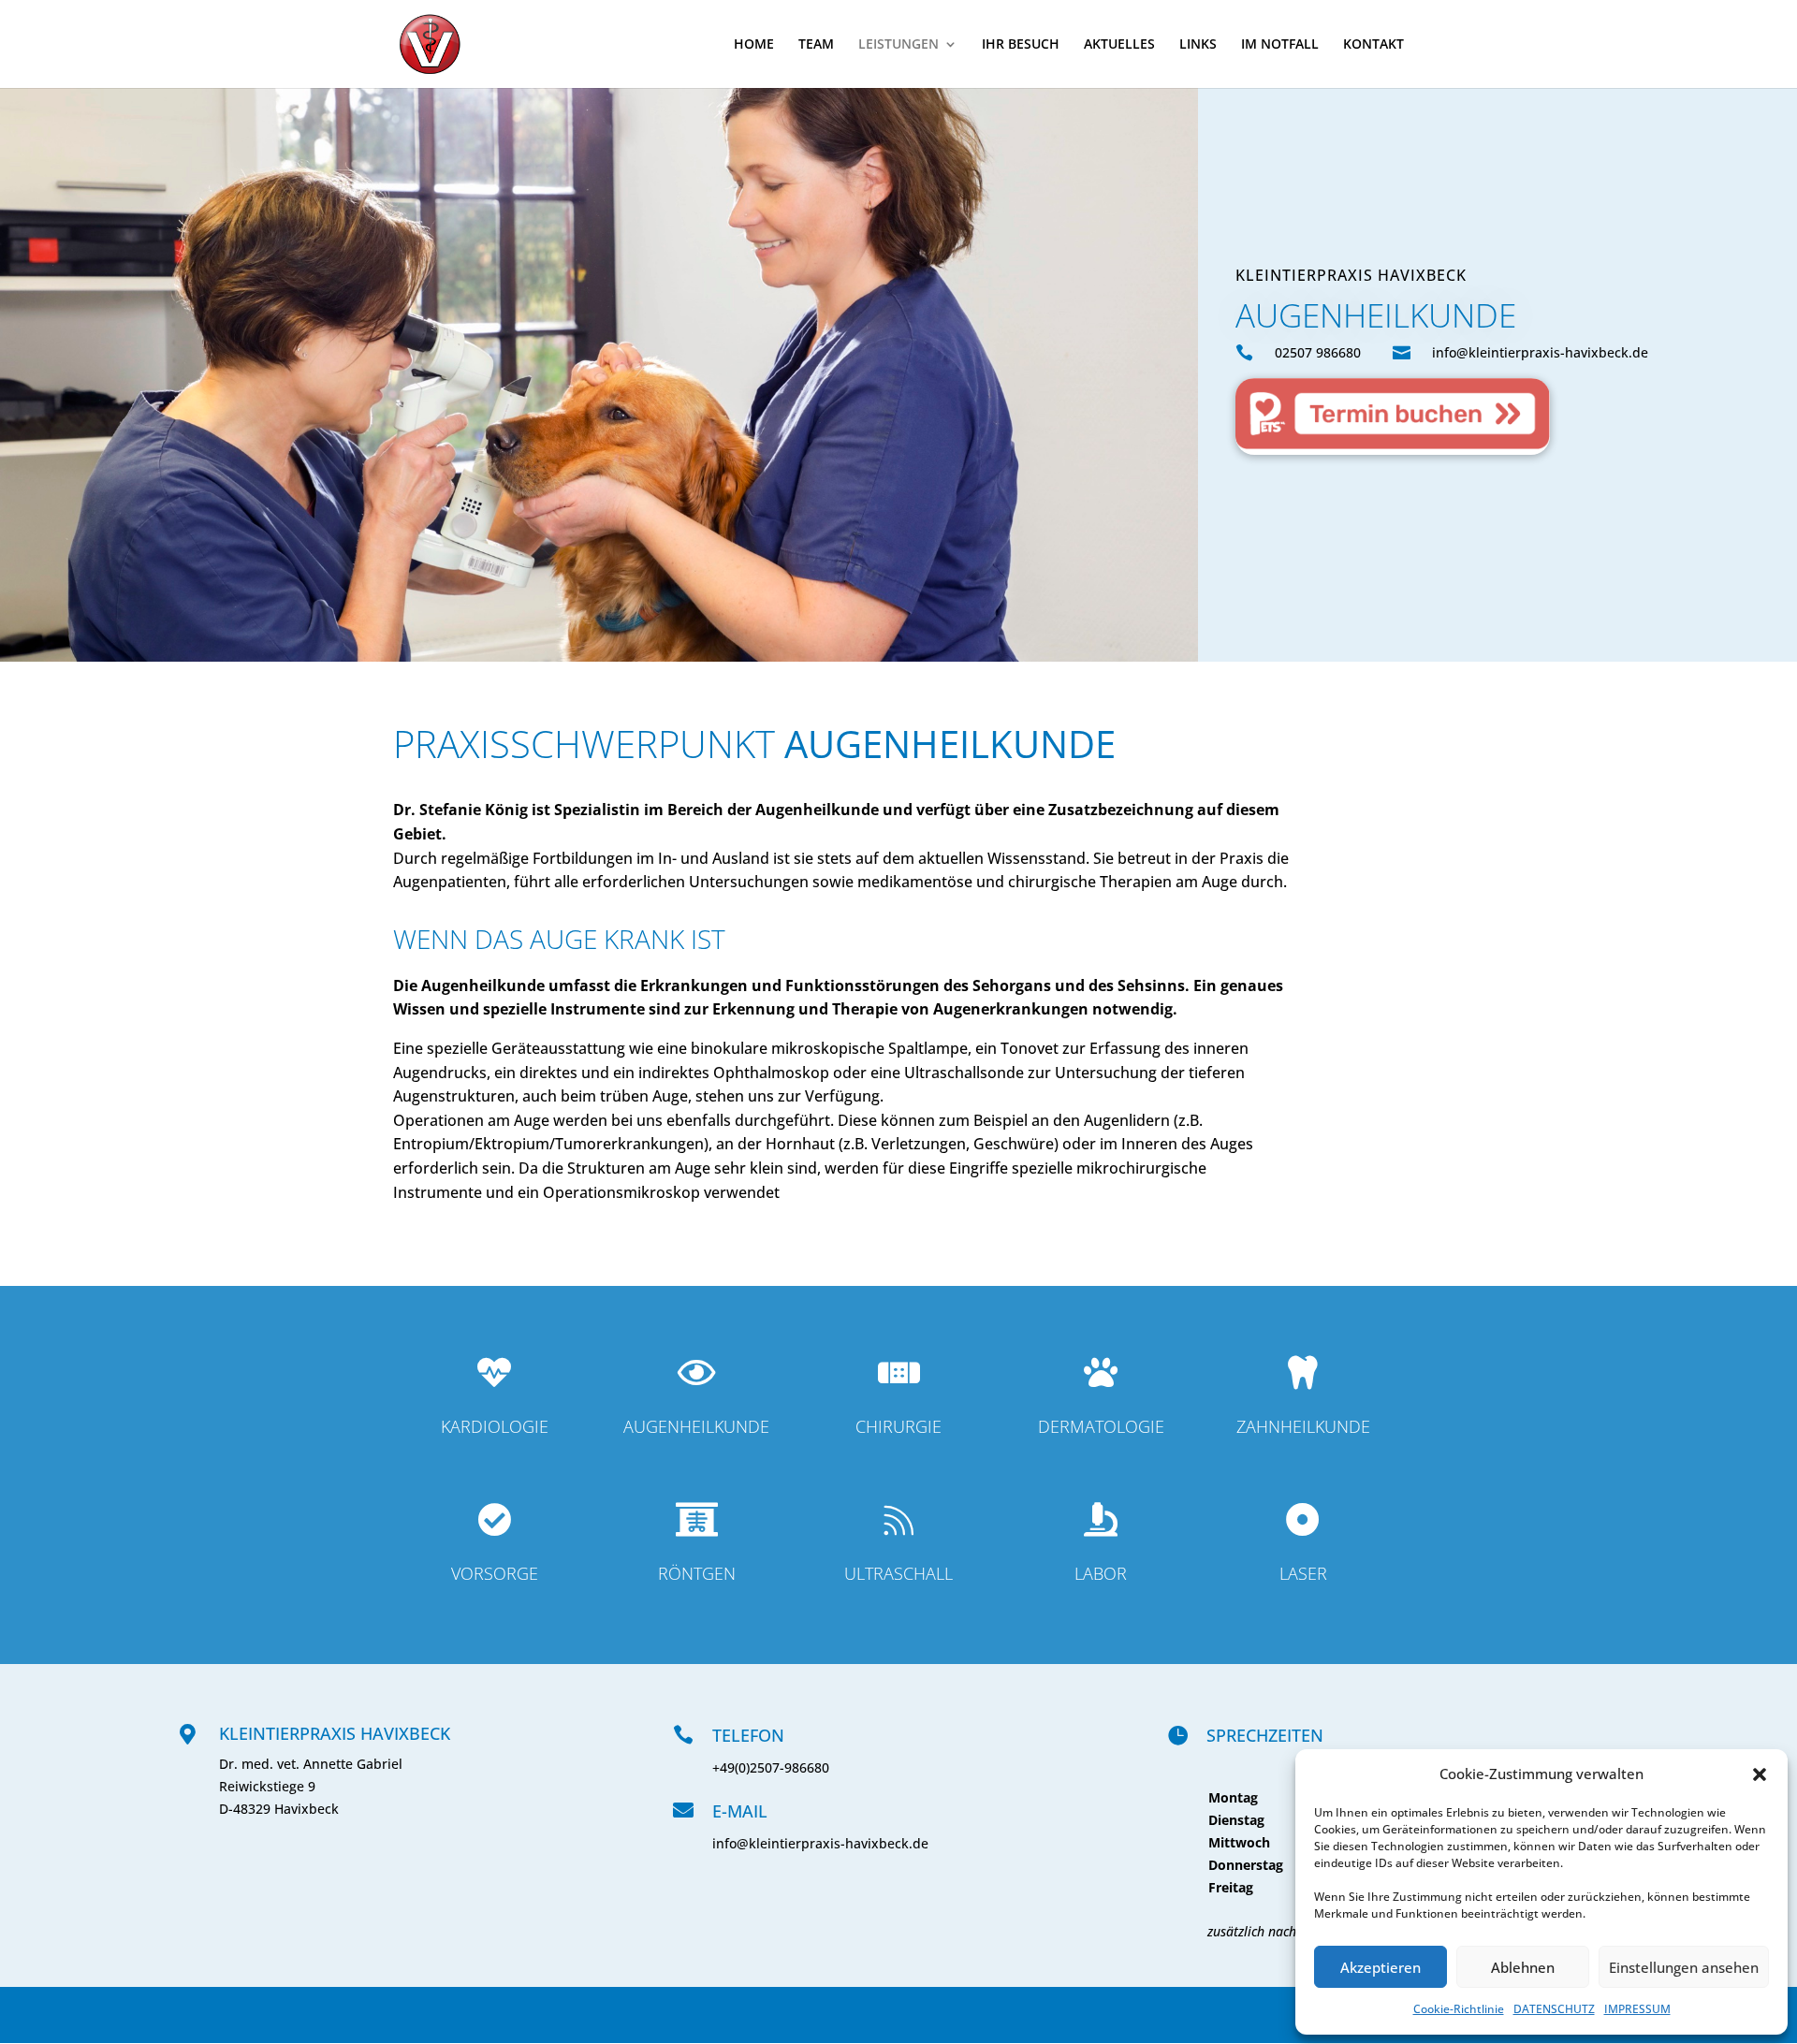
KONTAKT (1373, 45)
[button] (1760, 1774)
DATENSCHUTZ (1554, 2009)
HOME (754, 45)
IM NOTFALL (1280, 45)
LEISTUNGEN (898, 45)
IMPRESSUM (1637, 2009)
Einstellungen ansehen (1684, 1967)
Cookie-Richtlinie (1459, 2009)
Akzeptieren (1381, 1967)
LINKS (1198, 45)
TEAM (816, 45)
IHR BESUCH (1021, 45)
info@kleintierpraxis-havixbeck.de (820, 1843)
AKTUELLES (1119, 45)
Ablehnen (1523, 1967)
